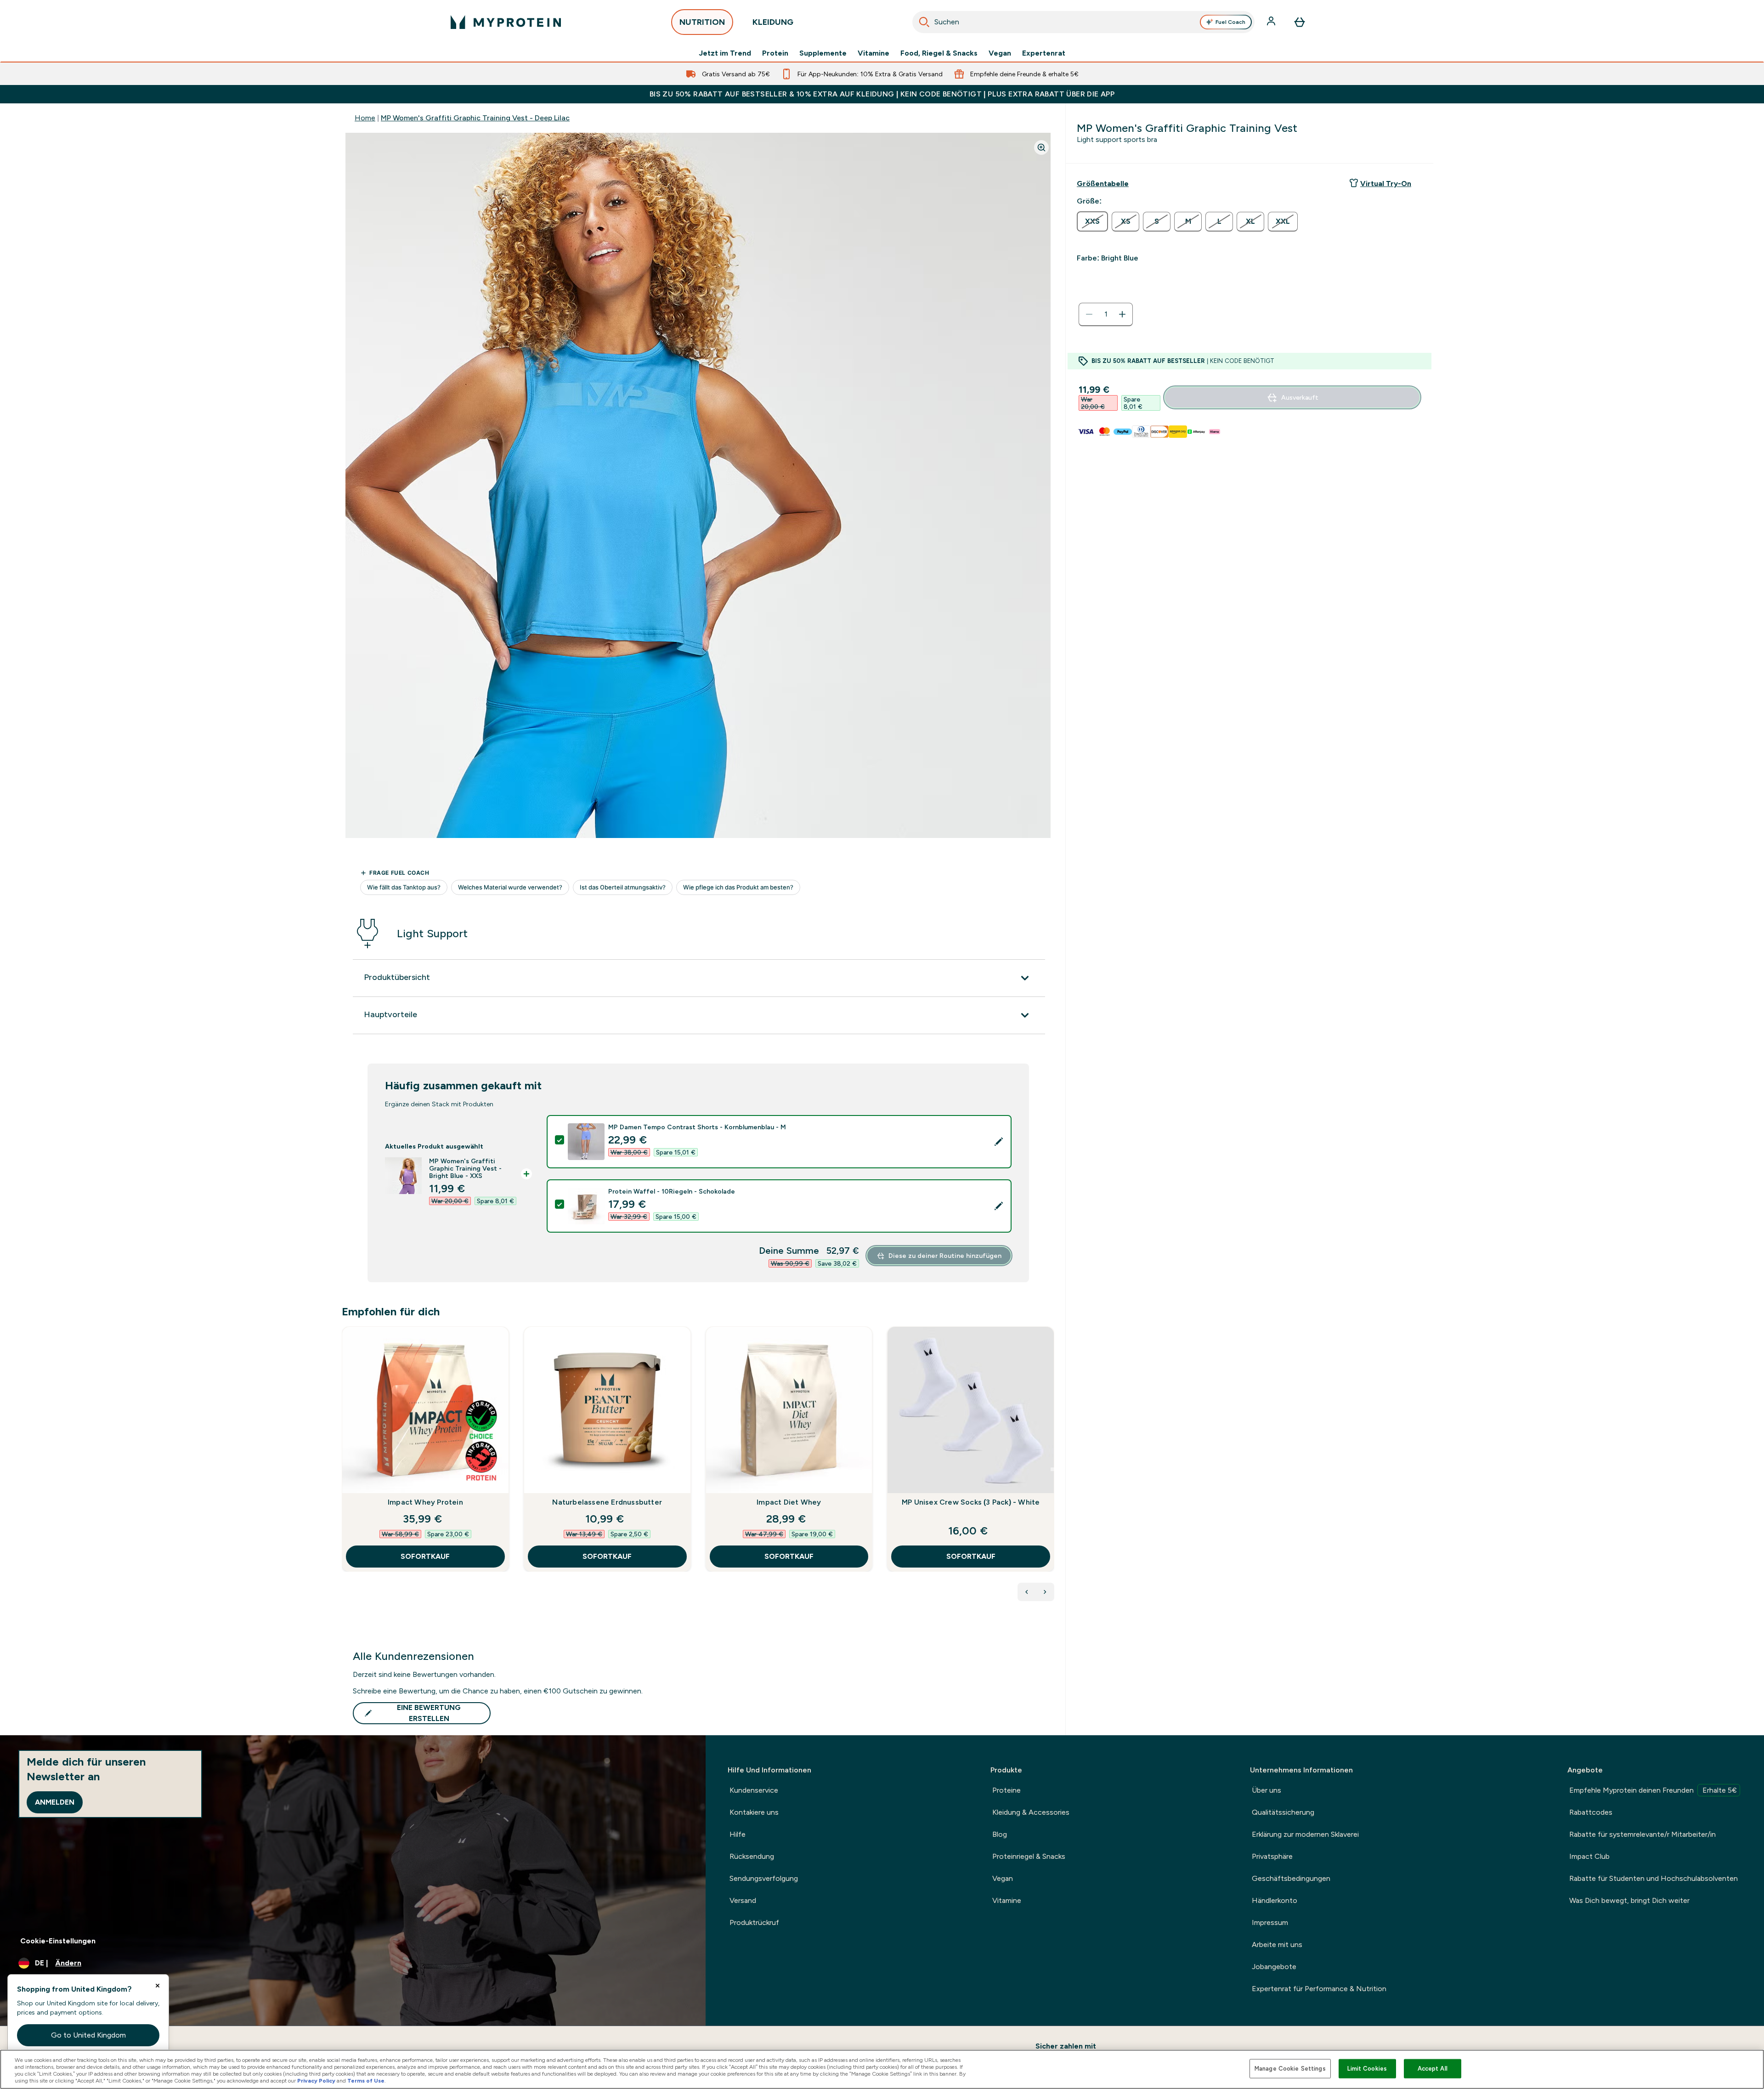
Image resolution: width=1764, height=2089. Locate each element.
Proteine (1006, 1790)
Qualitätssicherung (1283, 1812)
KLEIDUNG (773, 22)
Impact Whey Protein (425, 1502)
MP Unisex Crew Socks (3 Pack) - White (971, 1502)
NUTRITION (702, 22)
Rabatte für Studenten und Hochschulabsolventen (1654, 1878)
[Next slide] (1052, 1469)
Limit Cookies (1367, 2069)
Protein (775, 53)
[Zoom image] (1041, 147)
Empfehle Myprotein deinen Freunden (1653, 1790)
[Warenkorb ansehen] (1300, 22)
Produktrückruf (754, 1922)
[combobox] (1083, 22)
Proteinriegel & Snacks (1029, 1856)
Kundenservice (754, 1790)
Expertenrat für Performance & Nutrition (1319, 1989)
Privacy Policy (316, 2081)
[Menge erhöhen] (1122, 314)
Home (365, 118)
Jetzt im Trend (725, 53)
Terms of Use (366, 2081)
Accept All (1433, 2069)
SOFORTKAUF (425, 1556)
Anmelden (55, 1802)
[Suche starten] (924, 22)
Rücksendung (752, 1856)
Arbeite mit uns (1277, 1945)
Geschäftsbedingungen (1291, 1878)
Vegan (1000, 53)
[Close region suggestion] (158, 1986)
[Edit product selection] (999, 1142)
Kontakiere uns (754, 1812)
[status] (1106, 314)
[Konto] (1272, 22)
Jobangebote (1274, 1967)
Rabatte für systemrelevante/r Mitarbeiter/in (1642, 1834)
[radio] (1092, 221)
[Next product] (1045, 1592)
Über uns (1266, 1790)
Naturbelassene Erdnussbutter (607, 1502)
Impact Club (1589, 1856)
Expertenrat (1044, 53)
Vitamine (874, 53)
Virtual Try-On (1386, 184)
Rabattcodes (1591, 1812)
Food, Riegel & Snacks (939, 53)
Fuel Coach (1230, 22)
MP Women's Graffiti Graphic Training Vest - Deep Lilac (475, 118)
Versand (743, 1900)
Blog (1000, 1834)
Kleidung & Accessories (1031, 1812)
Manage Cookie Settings (1290, 2069)
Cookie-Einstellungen (58, 1941)
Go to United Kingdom (88, 2035)
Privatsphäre (1272, 1856)
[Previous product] (1027, 1592)
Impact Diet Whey (789, 1502)
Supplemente (823, 53)
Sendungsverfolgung (764, 1878)
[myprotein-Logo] (506, 22)
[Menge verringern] (1089, 314)
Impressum (1270, 1922)
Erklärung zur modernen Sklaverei (1305, 1834)
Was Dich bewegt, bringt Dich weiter (1629, 1900)
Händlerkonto (1275, 1900)
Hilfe (738, 1834)
